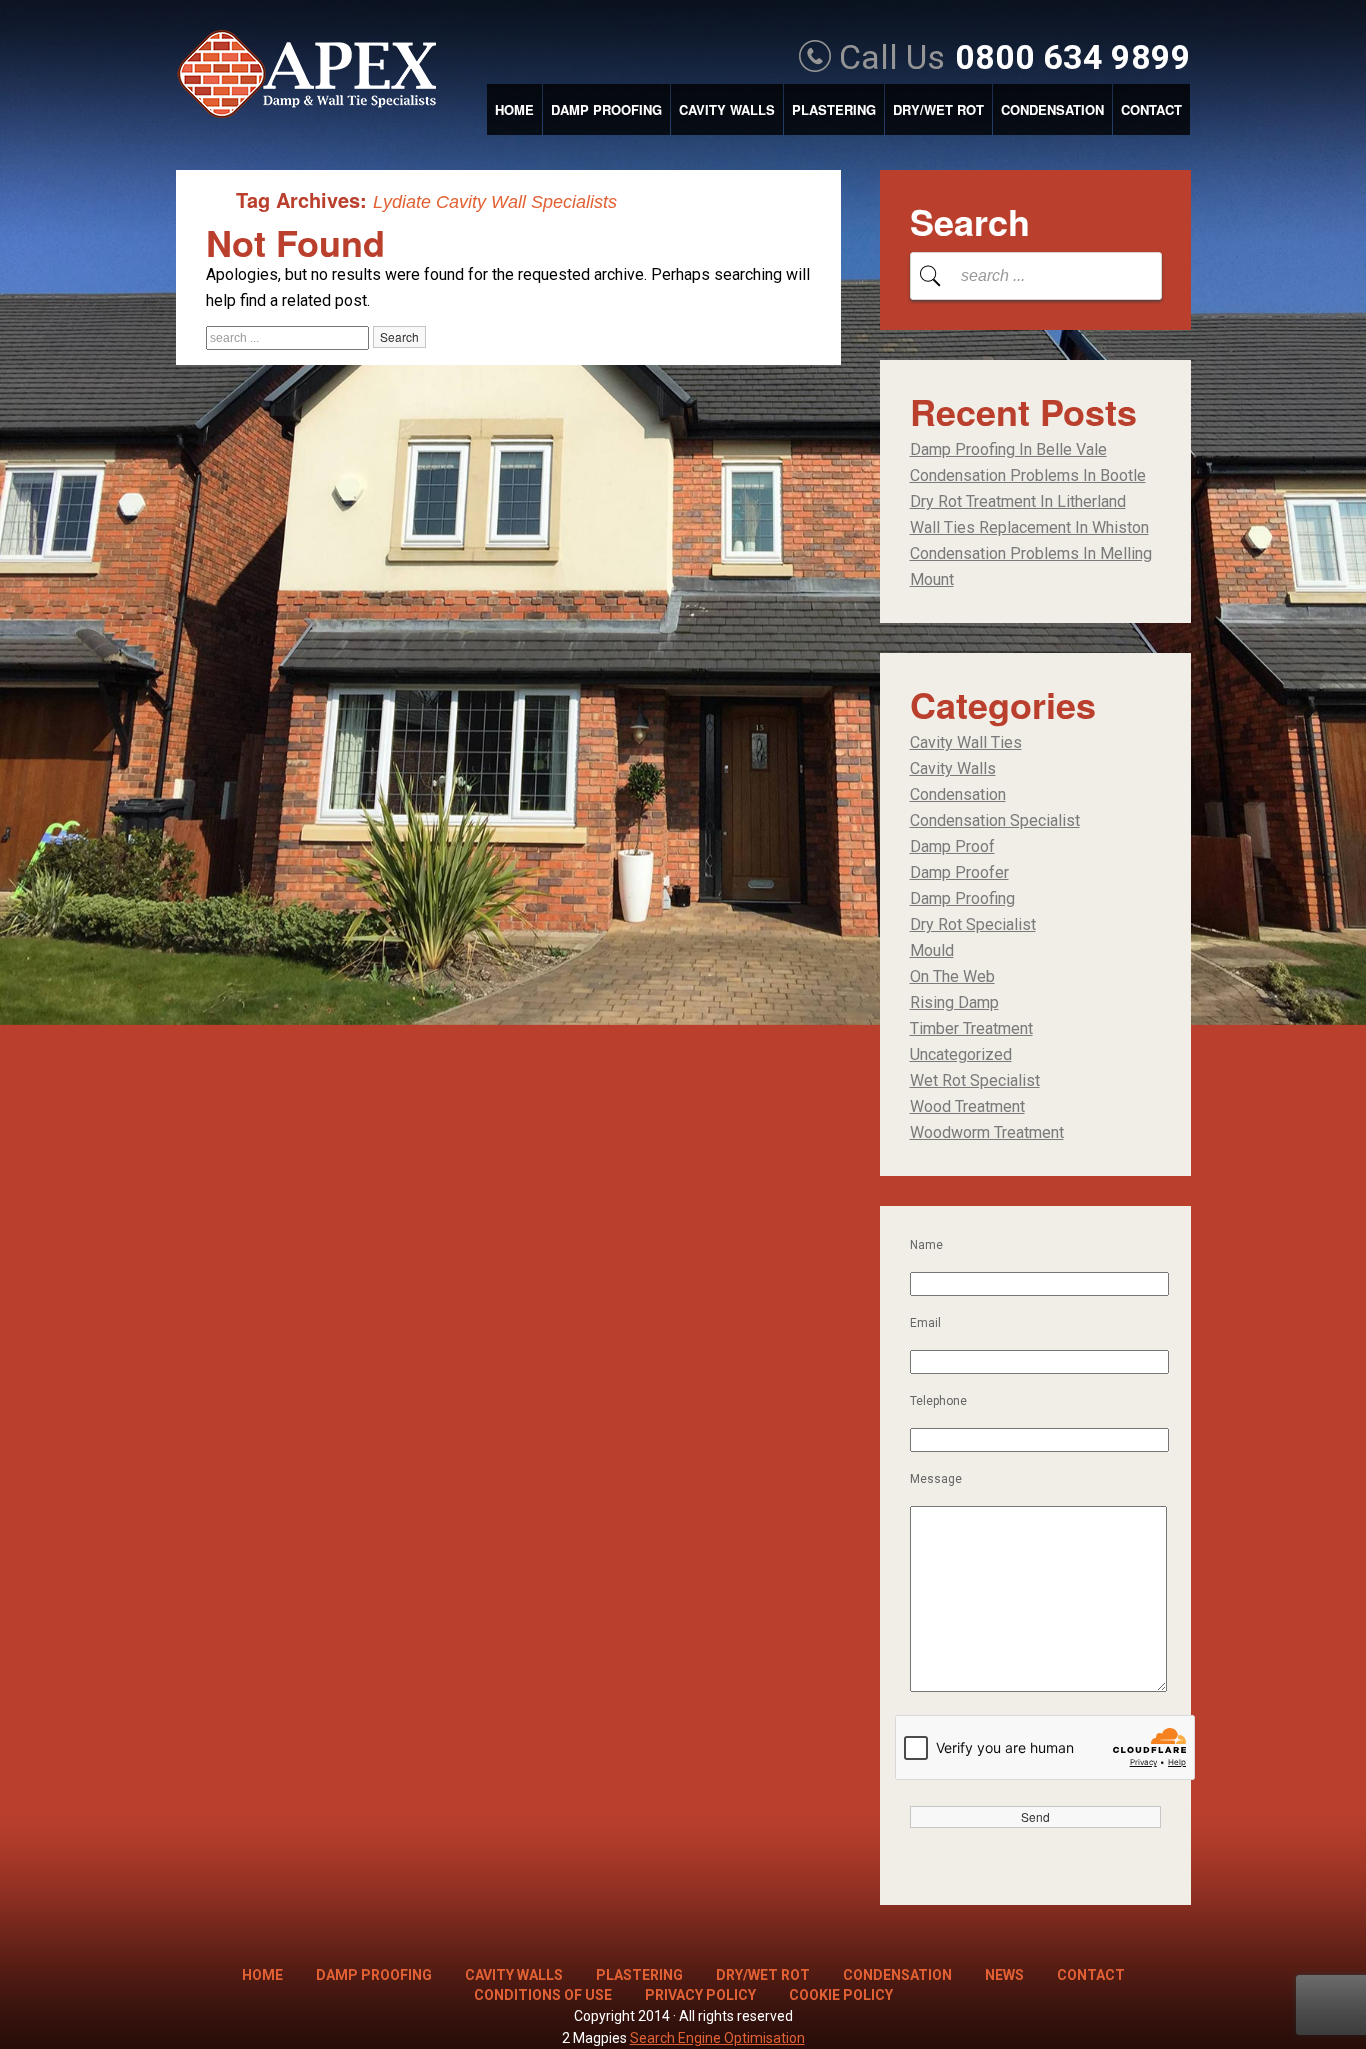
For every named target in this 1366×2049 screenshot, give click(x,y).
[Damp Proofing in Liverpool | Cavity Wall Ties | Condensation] (316, 76)
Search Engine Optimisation (717, 2038)
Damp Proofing (606, 109)
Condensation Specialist (995, 820)
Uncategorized (961, 1054)
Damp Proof (952, 846)
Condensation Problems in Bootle (1028, 475)
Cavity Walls (727, 109)
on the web (952, 976)
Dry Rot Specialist (973, 924)
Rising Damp (954, 1002)
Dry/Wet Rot (938, 109)
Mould (932, 950)
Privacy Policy (700, 1995)
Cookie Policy (841, 1995)
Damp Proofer (959, 872)
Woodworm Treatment (987, 1132)
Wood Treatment (967, 1106)
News (1004, 1975)
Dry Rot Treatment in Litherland (1018, 501)
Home (514, 109)
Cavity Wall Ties (966, 742)
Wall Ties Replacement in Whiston (1029, 527)
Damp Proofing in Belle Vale (1008, 449)
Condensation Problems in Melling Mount (1031, 566)
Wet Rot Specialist (975, 1080)
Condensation (1052, 109)
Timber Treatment (971, 1028)
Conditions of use (543, 1995)
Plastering (834, 109)
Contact (1151, 109)
